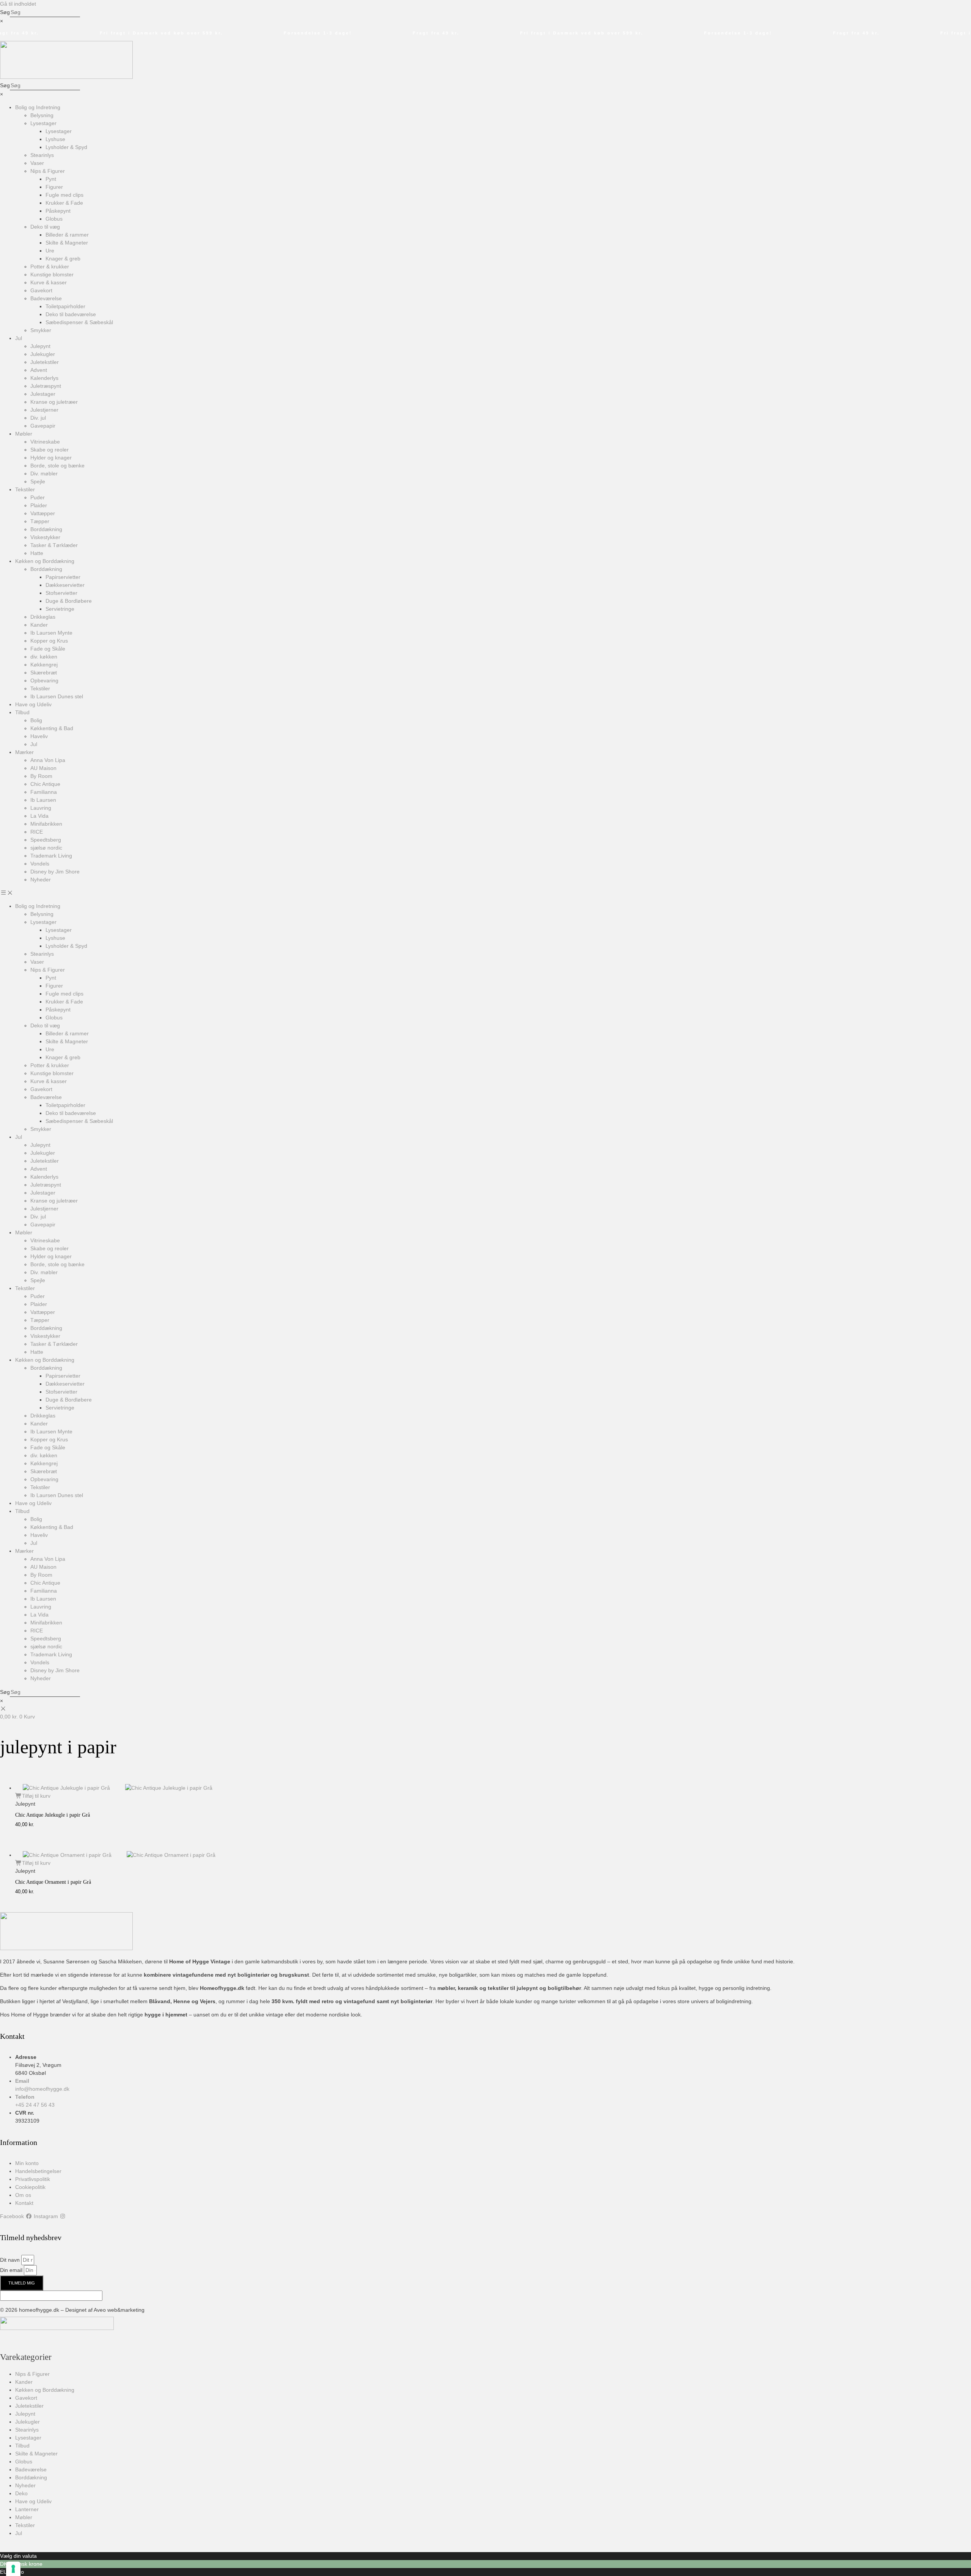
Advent (39, 370)
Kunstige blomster (52, 274)
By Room (41, 776)
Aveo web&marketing (119, 2310)
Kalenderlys (44, 378)
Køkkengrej (44, 665)
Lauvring (41, 808)
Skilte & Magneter (67, 243)
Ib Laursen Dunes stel (57, 696)
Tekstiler (25, 489)
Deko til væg (45, 227)
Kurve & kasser (49, 282)
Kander (39, 625)
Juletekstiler (45, 362)
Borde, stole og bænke (57, 466)
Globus (54, 219)
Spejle (38, 481)
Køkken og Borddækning (45, 561)
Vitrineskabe (45, 442)
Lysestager (43, 123)
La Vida (39, 816)
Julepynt (40, 346)
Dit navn (11, 2260)
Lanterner (27, 2509)
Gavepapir (43, 426)
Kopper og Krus (49, 641)
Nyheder (41, 880)
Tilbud (22, 712)
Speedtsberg (46, 840)
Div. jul (38, 418)
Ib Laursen (43, 800)
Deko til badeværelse (71, 314)
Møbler (24, 434)
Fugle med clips (64, 195)
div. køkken (44, 657)
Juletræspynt (46, 386)
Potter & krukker (50, 267)
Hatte (37, 553)
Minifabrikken (46, 824)
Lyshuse (55, 139)
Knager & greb (63, 259)
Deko (21, 2493)
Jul (19, 338)
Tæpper (40, 521)
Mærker (24, 752)
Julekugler (43, 354)
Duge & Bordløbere (69, 601)
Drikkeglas (43, 617)
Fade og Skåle (48, 649)
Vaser (37, 163)
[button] (485, 893)
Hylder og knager (51, 458)
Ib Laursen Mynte (51, 633)
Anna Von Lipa (48, 760)
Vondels (40, 864)
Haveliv (39, 736)
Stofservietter (61, 593)
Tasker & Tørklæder (54, 545)
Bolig (36, 720)
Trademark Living (51, 856)
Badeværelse (46, 298)
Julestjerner (44, 410)
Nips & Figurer (48, 171)
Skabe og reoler (49, 450)
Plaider (39, 505)
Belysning (42, 115)
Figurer (54, 187)
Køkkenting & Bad (52, 728)
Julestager (43, 394)
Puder (38, 497)
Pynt (51, 179)
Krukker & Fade (64, 203)
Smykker (41, 330)
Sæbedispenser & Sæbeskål (79, 322)
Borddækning (46, 529)
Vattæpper (43, 513)
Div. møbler (44, 473)
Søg (5, 12)
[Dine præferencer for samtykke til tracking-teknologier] (13, 2569)
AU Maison (43, 768)
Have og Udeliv (33, 704)
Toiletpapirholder (65, 306)
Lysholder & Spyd (66, 147)
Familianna (44, 792)
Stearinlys (42, 155)
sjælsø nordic (46, 848)
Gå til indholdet (18, 4)
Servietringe (60, 609)
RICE (37, 832)
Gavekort (41, 290)
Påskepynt (58, 211)
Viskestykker (45, 537)
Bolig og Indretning (38, 107)
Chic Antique (45, 784)
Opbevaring (44, 680)
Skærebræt (44, 673)
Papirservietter (63, 577)
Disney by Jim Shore (55, 872)
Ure (50, 251)
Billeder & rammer (67, 235)
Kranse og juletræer (54, 402)
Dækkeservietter (65, 585)
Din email (12, 2270)
